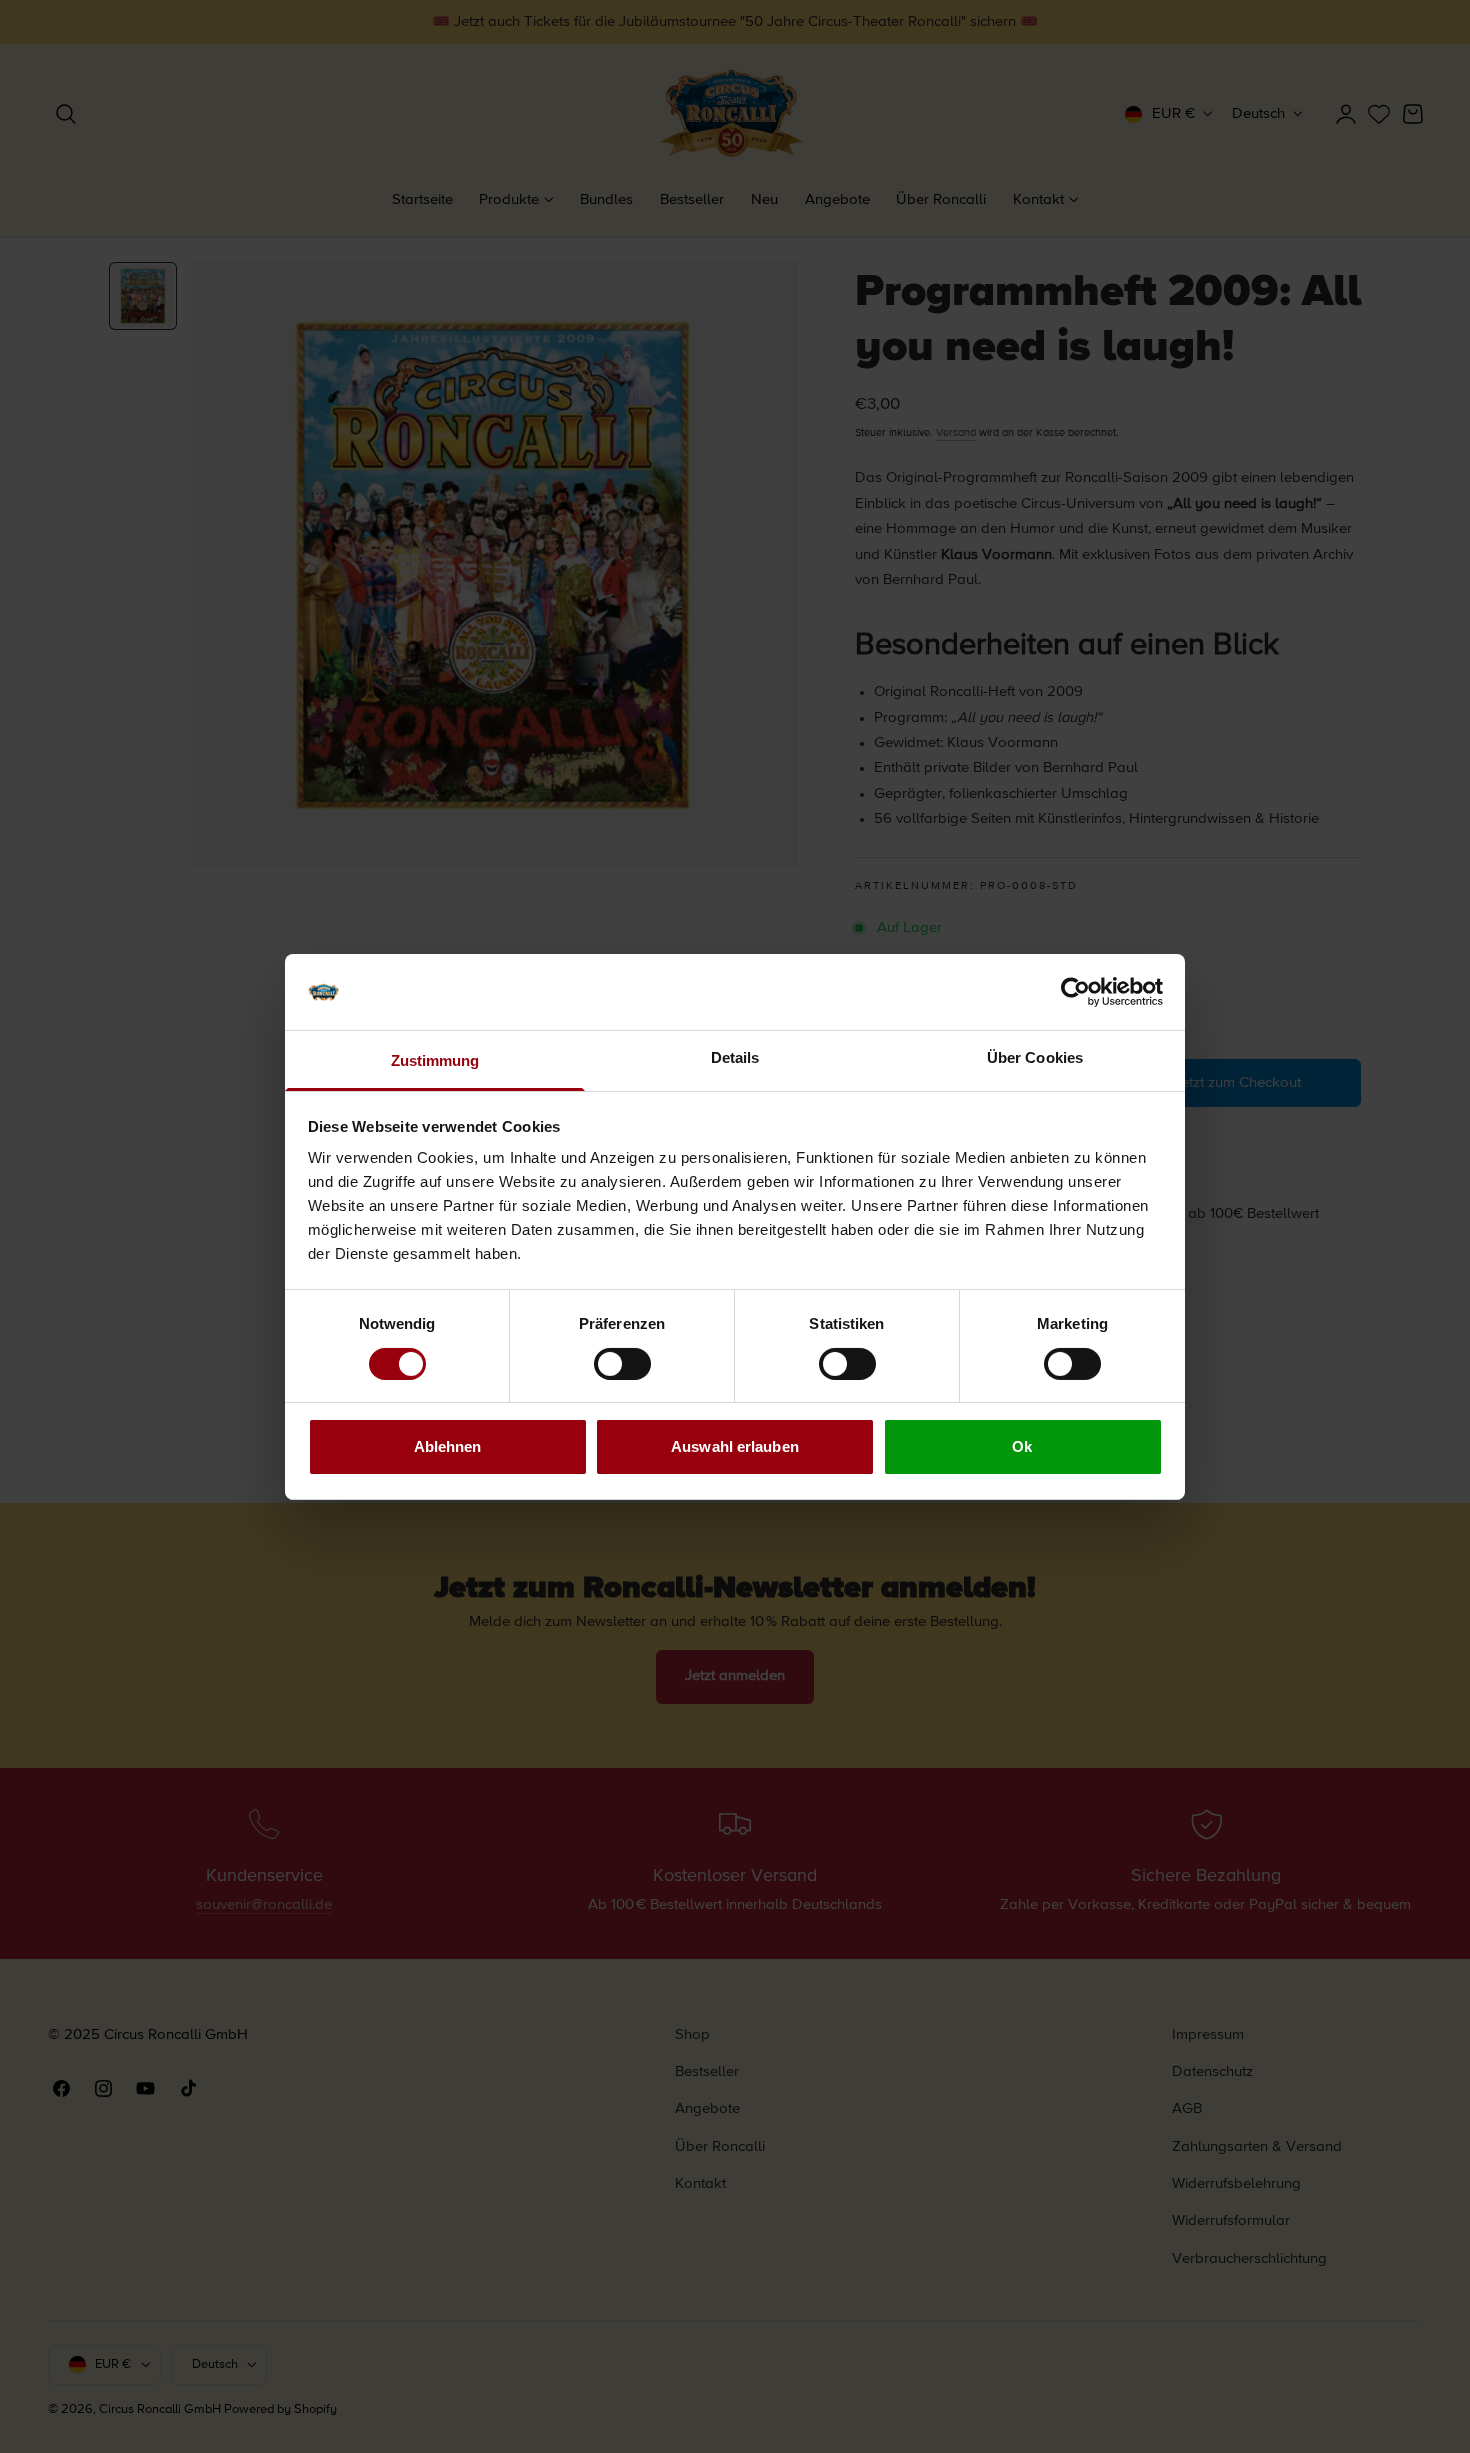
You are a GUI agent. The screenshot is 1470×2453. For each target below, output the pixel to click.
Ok (1022, 1446)
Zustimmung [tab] (435, 1060)
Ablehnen (448, 1446)
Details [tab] (735, 1057)
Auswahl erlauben (735, 1446)
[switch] (622, 1364)
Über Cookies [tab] (1035, 1057)
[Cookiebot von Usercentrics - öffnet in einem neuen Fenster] (1075, 992)
